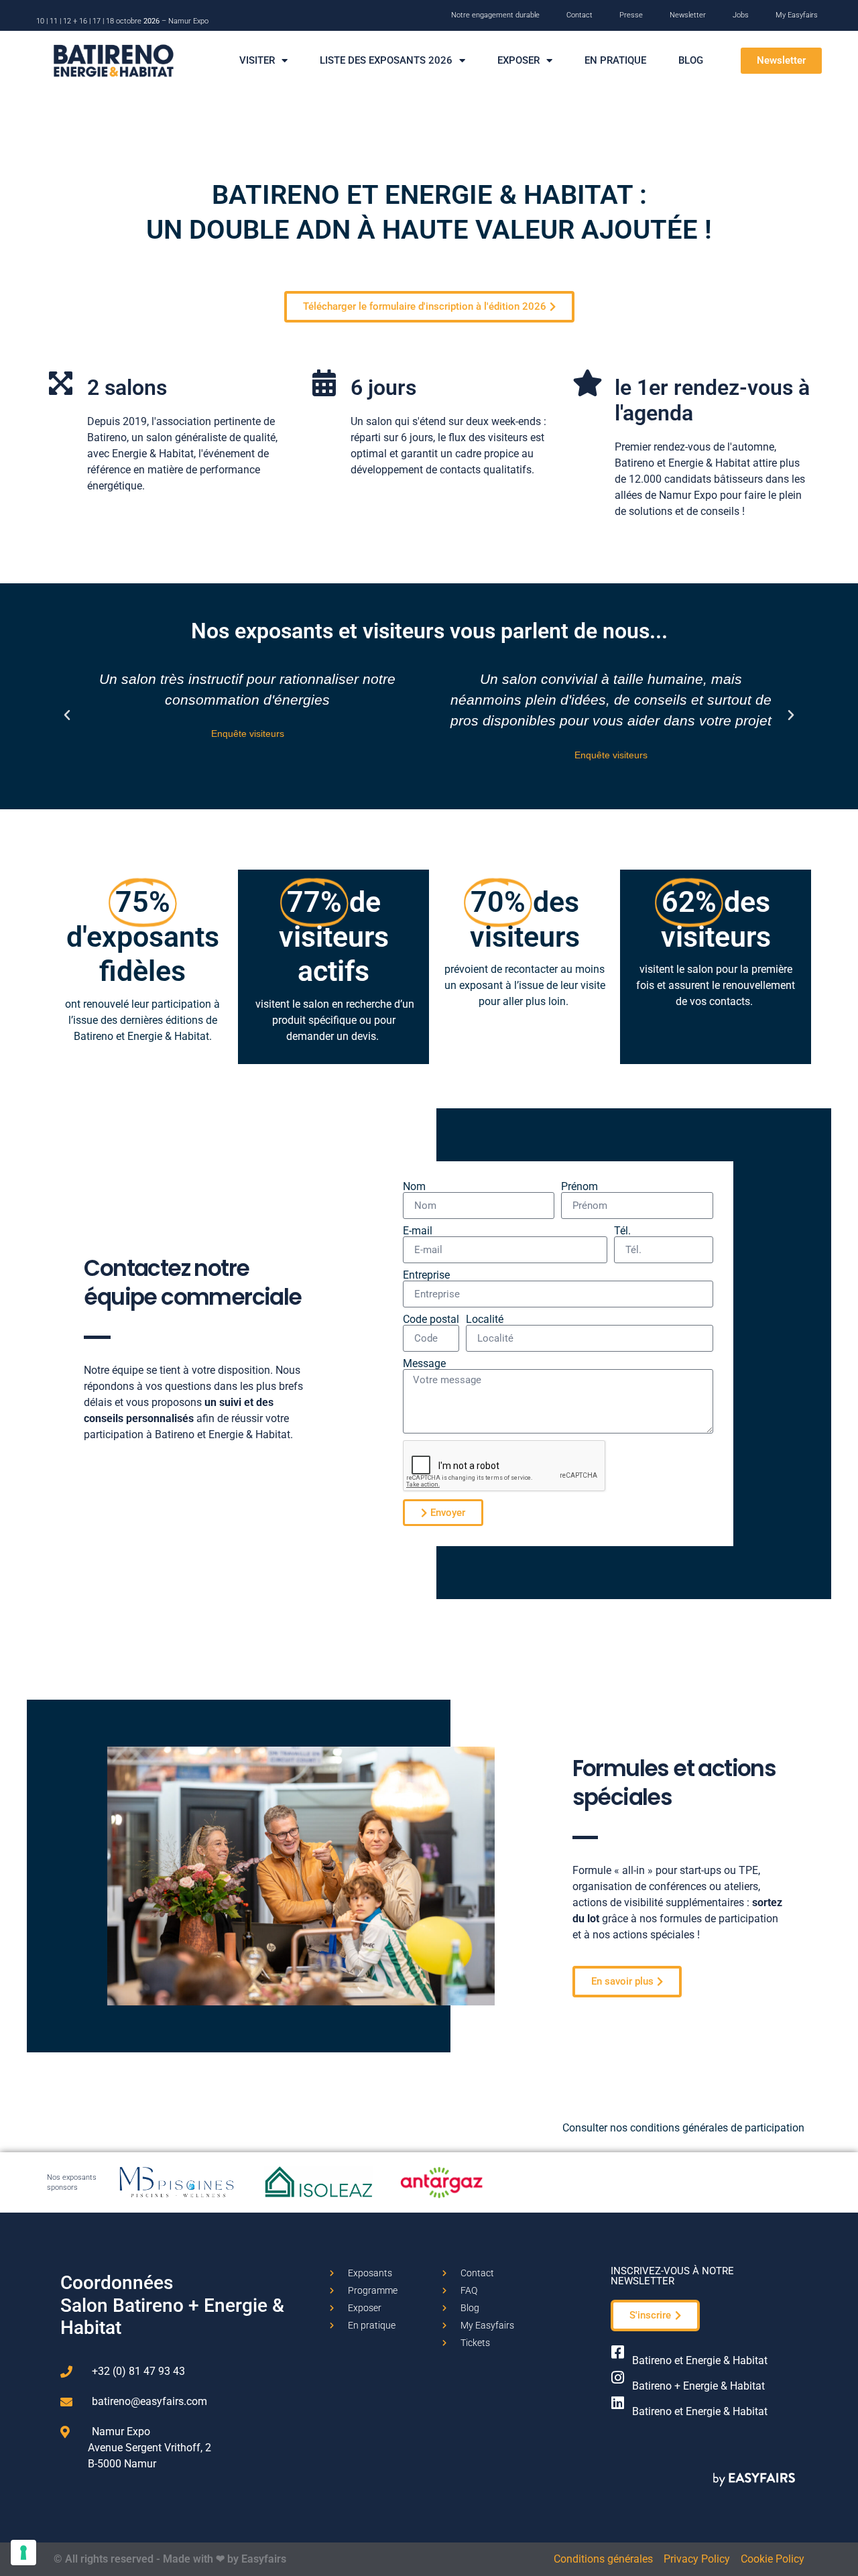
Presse (631, 15)
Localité (485, 1320)
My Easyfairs (797, 15)
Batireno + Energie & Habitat (698, 2386)
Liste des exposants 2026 (386, 60)
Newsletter (688, 15)
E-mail (418, 1231)
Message (424, 1364)
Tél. (622, 1231)
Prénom (579, 1187)
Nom (414, 1187)
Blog (691, 60)
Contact (579, 15)
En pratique (615, 60)
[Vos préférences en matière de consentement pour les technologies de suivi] (23, 2553)
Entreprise (426, 1275)
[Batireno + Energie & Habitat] (618, 2378)
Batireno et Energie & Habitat (700, 2360)
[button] (781, 61)
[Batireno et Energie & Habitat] (618, 2352)
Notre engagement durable (495, 15)
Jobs (741, 15)
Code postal (431, 1320)
